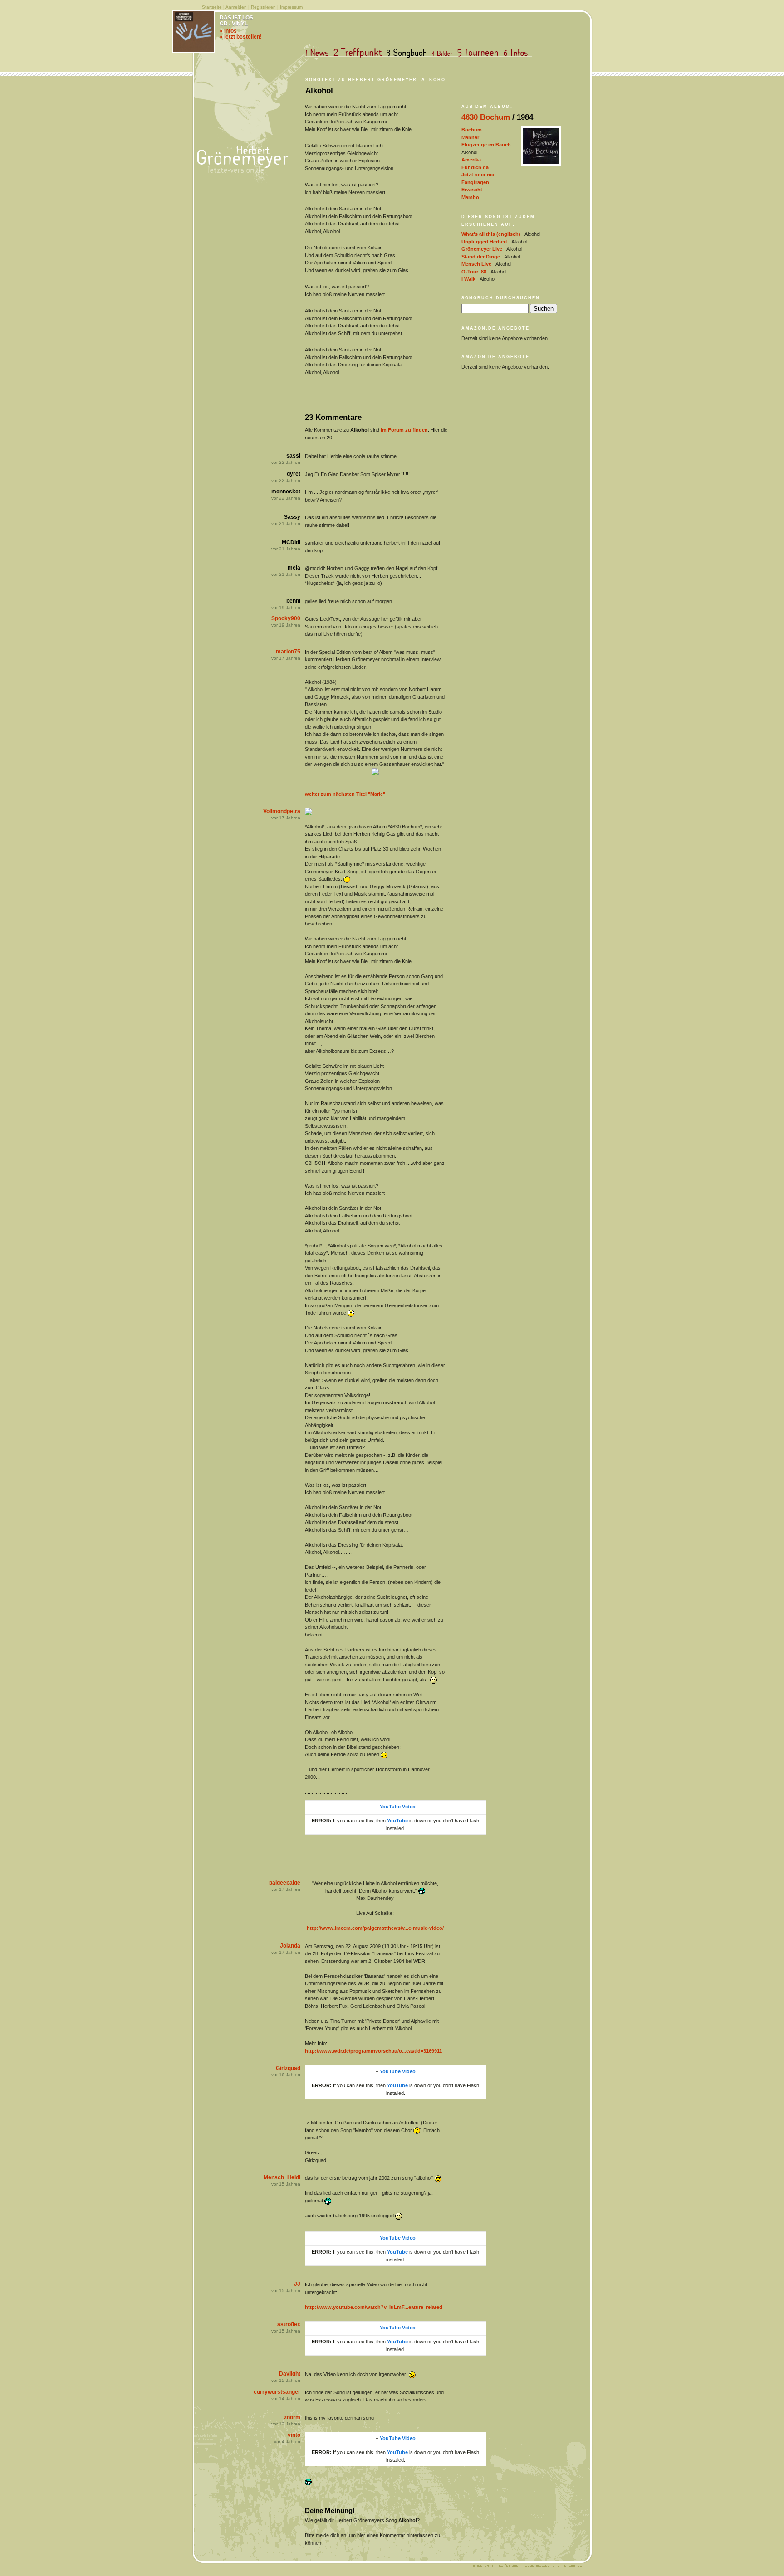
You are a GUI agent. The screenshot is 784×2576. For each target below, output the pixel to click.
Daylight (290, 2374)
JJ (297, 2284)
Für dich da (475, 167)
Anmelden (236, 7)
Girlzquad (288, 2068)
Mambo (470, 197)
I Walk (468, 279)
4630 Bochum (486, 117)
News (319, 53)
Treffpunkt (360, 53)
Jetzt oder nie (478, 175)
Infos (518, 53)
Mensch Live (476, 264)
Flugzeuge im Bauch (486, 145)
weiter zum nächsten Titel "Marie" (345, 794)
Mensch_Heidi (282, 2177)
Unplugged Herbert (484, 242)
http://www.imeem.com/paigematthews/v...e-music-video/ (375, 1928)
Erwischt (472, 190)
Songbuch (409, 53)
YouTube (397, 1821)
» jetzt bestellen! (241, 37)
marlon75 (288, 652)
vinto (294, 2435)
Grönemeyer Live (482, 249)
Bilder (444, 53)
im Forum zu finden (404, 430)
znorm (292, 2417)
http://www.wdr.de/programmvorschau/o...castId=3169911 (373, 2051)
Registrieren (263, 7)
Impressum (291, 7)
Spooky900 (286, 618)
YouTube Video (398, 1807)
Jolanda (290, 1946)
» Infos (228, 31)
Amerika (471, 160)
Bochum (472, 130)
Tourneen (480, 53)
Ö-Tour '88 (474, 272)
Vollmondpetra (282, 811)
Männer (470, 137)
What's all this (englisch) (491, 234)
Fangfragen (475, 182)
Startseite (212, 7)
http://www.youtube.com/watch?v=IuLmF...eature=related (374, 2307)
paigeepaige (285, 1883)
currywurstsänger (277, 2392)
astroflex (289, 2324)
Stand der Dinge (481, 257)
